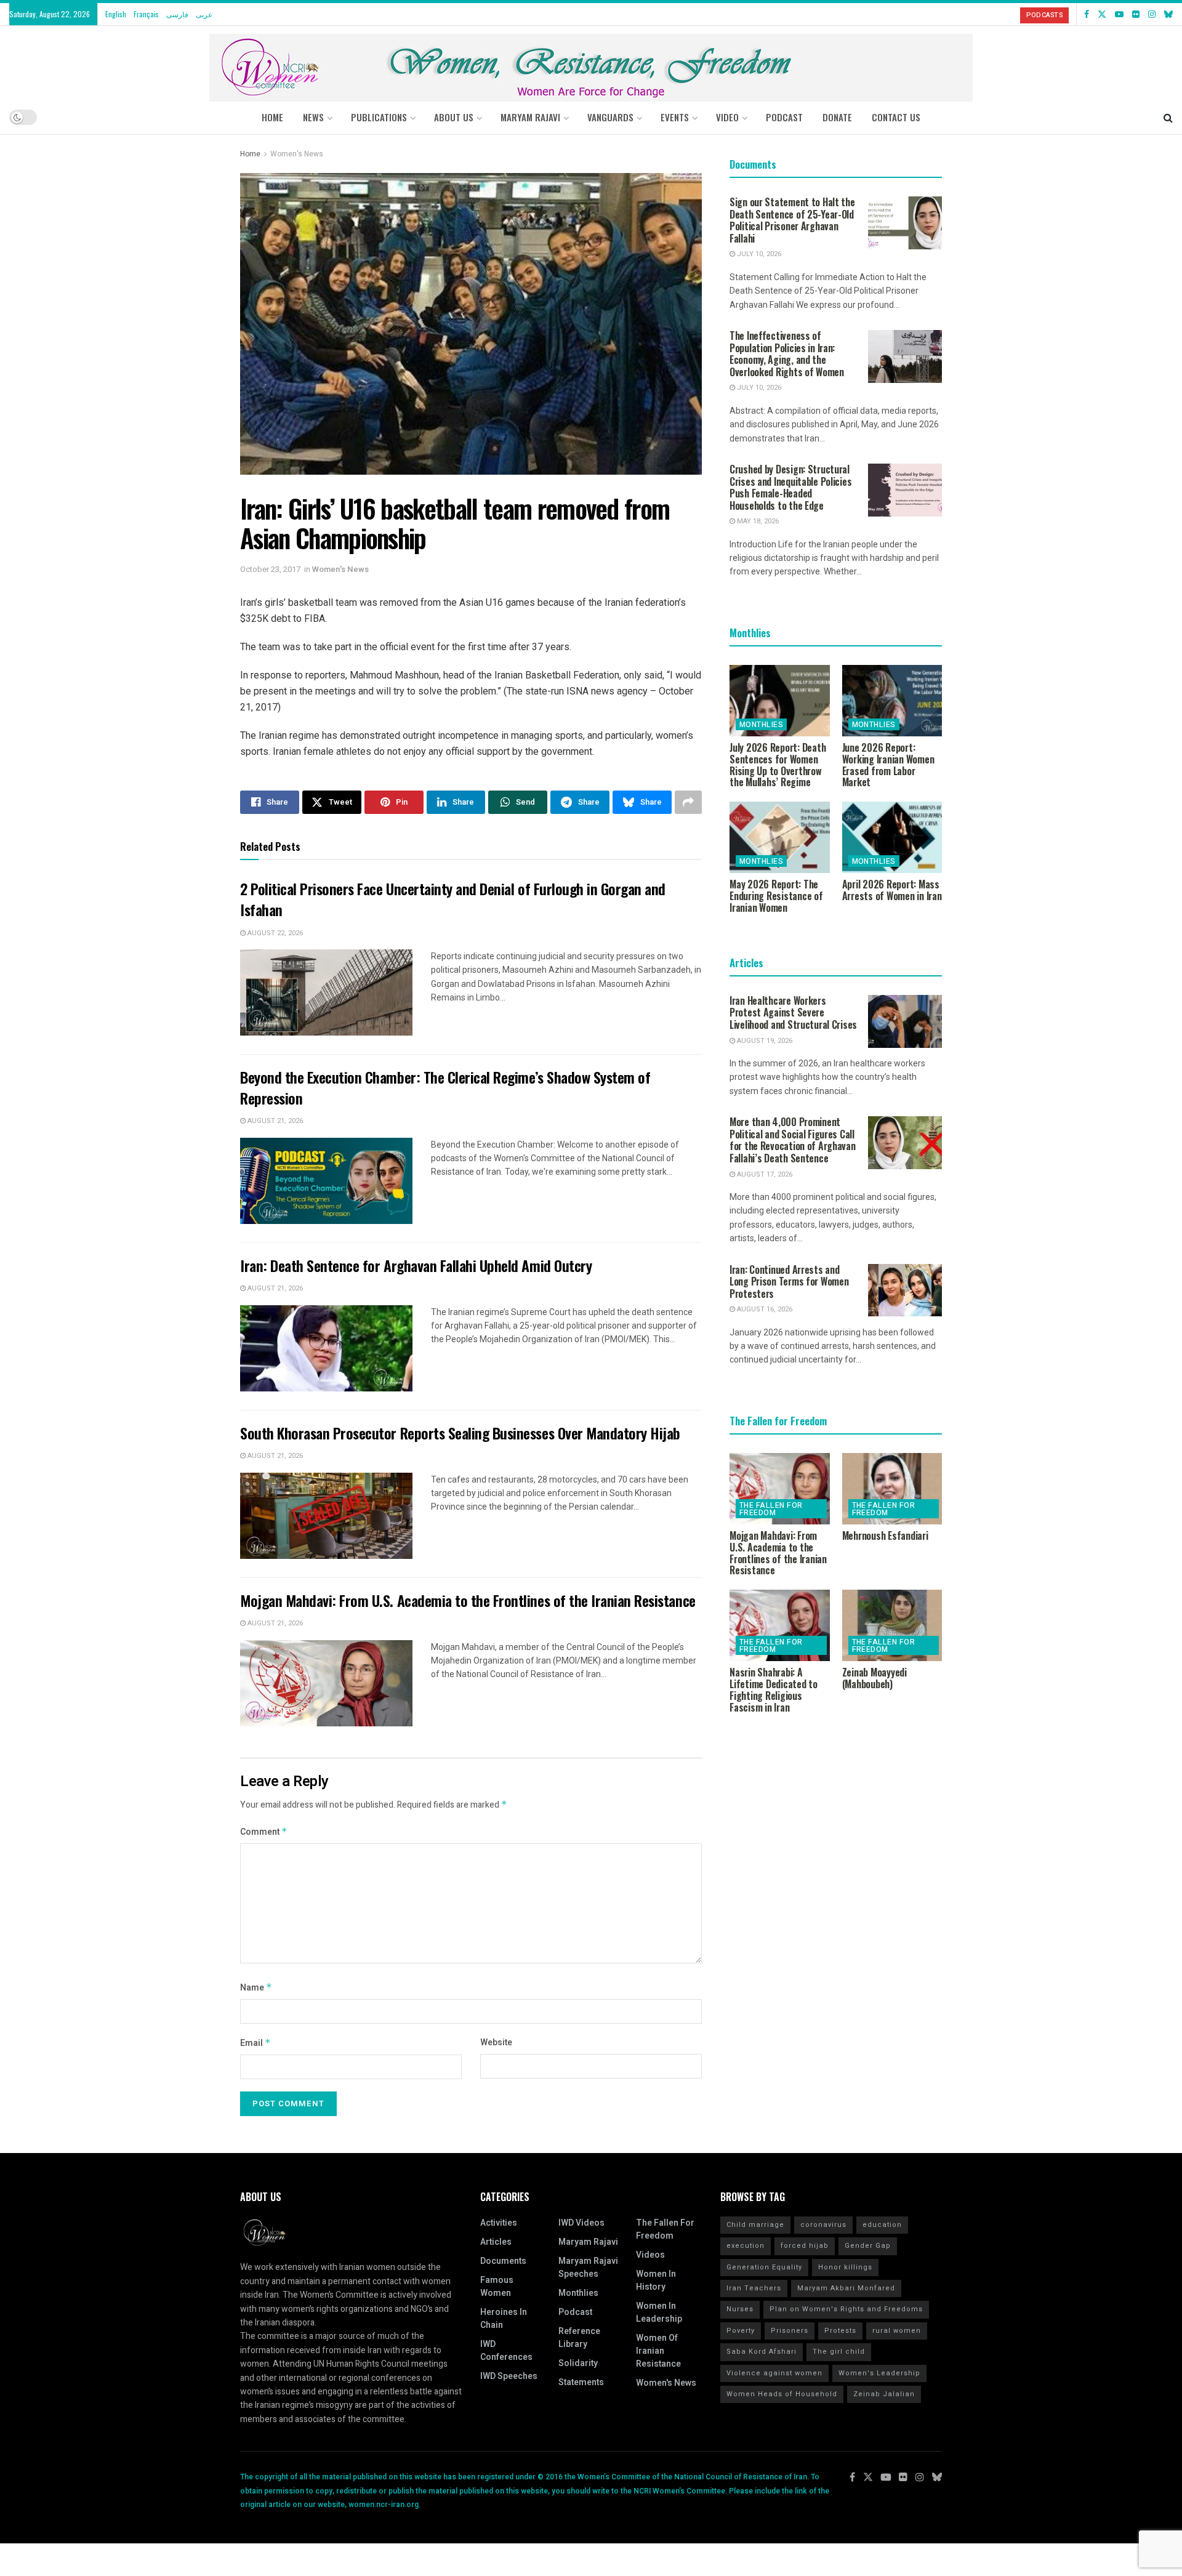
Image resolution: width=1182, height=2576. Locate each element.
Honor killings (845, 2267)
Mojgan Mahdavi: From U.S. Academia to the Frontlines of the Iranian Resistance (468, 1600)
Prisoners (790, 2331)
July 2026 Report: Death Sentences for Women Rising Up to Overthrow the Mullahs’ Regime (778, 765)
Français (146, 14)
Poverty (741, 2331)
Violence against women (774, 2373)
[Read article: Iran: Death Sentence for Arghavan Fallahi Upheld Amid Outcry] (326, 1348)
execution (746, 2246)
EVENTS (675, 117)
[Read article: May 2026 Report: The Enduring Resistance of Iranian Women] (780, 837)
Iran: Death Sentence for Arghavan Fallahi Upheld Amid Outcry (416, 1265)
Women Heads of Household (782, 2394)
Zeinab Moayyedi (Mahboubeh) (874, 1678)
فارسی (177, 14)
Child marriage (755, 2225)
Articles (496, 2242)
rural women (897, 2331)
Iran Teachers (754, 2288)
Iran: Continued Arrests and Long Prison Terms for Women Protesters (789, 1282)
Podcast (575, 2312)
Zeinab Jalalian (884, 2394)
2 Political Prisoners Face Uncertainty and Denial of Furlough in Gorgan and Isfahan (453, 899)
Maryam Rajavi (588, 2242)
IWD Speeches (509, 2376)
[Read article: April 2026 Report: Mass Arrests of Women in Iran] (892, 837)
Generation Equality (764, 2267)
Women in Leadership (659, 2312)
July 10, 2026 (758, 254)
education (882, 2225)
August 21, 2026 (274, 1121)
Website (496, 2043)
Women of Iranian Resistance (658, 2351)
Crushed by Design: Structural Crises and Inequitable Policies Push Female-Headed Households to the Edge (790, 487)
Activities (499, 2223)
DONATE (837, 117)
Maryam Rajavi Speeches (588, 2268)
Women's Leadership (879, 2373)
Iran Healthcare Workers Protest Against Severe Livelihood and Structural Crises (793, 1012)
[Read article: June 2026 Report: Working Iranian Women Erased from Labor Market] (892, 701)
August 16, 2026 (764, 1309)
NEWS (313, 117)
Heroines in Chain (504, 2319)
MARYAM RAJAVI (530, 117)
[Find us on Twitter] (1102, 14)
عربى (204, 14)
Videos (650, 2255)
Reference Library (579, 2338)
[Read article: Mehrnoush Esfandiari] (892, 1489)
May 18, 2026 (757, 521)
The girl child (839, 2352)
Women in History (656, 2280)
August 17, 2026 (764, 1174)
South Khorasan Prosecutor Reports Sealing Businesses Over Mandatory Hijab (460, 1433)
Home (272, 117)
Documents (503, 2261)
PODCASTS (1044, 15)
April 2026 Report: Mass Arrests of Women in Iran (892, 890)
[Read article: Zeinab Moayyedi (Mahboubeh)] (892, 1625)
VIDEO (727, 117)
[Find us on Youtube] (1119, 14)
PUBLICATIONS (379, 117)
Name (256, 1988)
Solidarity (578, 2363)
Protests (840, 2331)
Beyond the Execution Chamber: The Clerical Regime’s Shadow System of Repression (445, 1087)
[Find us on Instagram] (1152, 14)
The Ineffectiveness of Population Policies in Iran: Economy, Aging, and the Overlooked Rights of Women (787, 354)
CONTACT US (896, 117)
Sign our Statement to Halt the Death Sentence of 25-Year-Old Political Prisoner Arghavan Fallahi (792, 220)
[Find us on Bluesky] (1168, 14)
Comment (264, 1832)
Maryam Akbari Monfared (846, 2288)
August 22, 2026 (274, 933)
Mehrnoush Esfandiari (885, 1536)
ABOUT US (454, 117)
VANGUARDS (610, 117)
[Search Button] (1168, 117)
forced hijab (805, 2246)
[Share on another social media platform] (688, 802)
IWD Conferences (506, 2351)
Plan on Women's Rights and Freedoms (846, 2309)
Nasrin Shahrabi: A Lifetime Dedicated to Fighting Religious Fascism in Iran (774, 1689)
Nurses (740, 2309)
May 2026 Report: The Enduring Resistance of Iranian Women (776, 896)
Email (255, 2043)
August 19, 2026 (764, 1041)
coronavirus (823, 2225)
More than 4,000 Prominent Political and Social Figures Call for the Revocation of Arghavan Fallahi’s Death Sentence (793, 1140)
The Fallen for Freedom (771, 1509)
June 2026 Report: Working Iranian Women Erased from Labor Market (888, 765)
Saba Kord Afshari (762, 2352)
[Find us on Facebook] (1087, 14)
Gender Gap (868, 2246)
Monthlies (761, 725)
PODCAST (784, 117)
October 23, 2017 (270, 569)
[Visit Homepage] (591, 63)
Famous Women (497, 2287)
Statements (581, 2382)
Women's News (297, 154)
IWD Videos (581, 2223)
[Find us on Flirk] (1136, 14)
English (116, 14)
